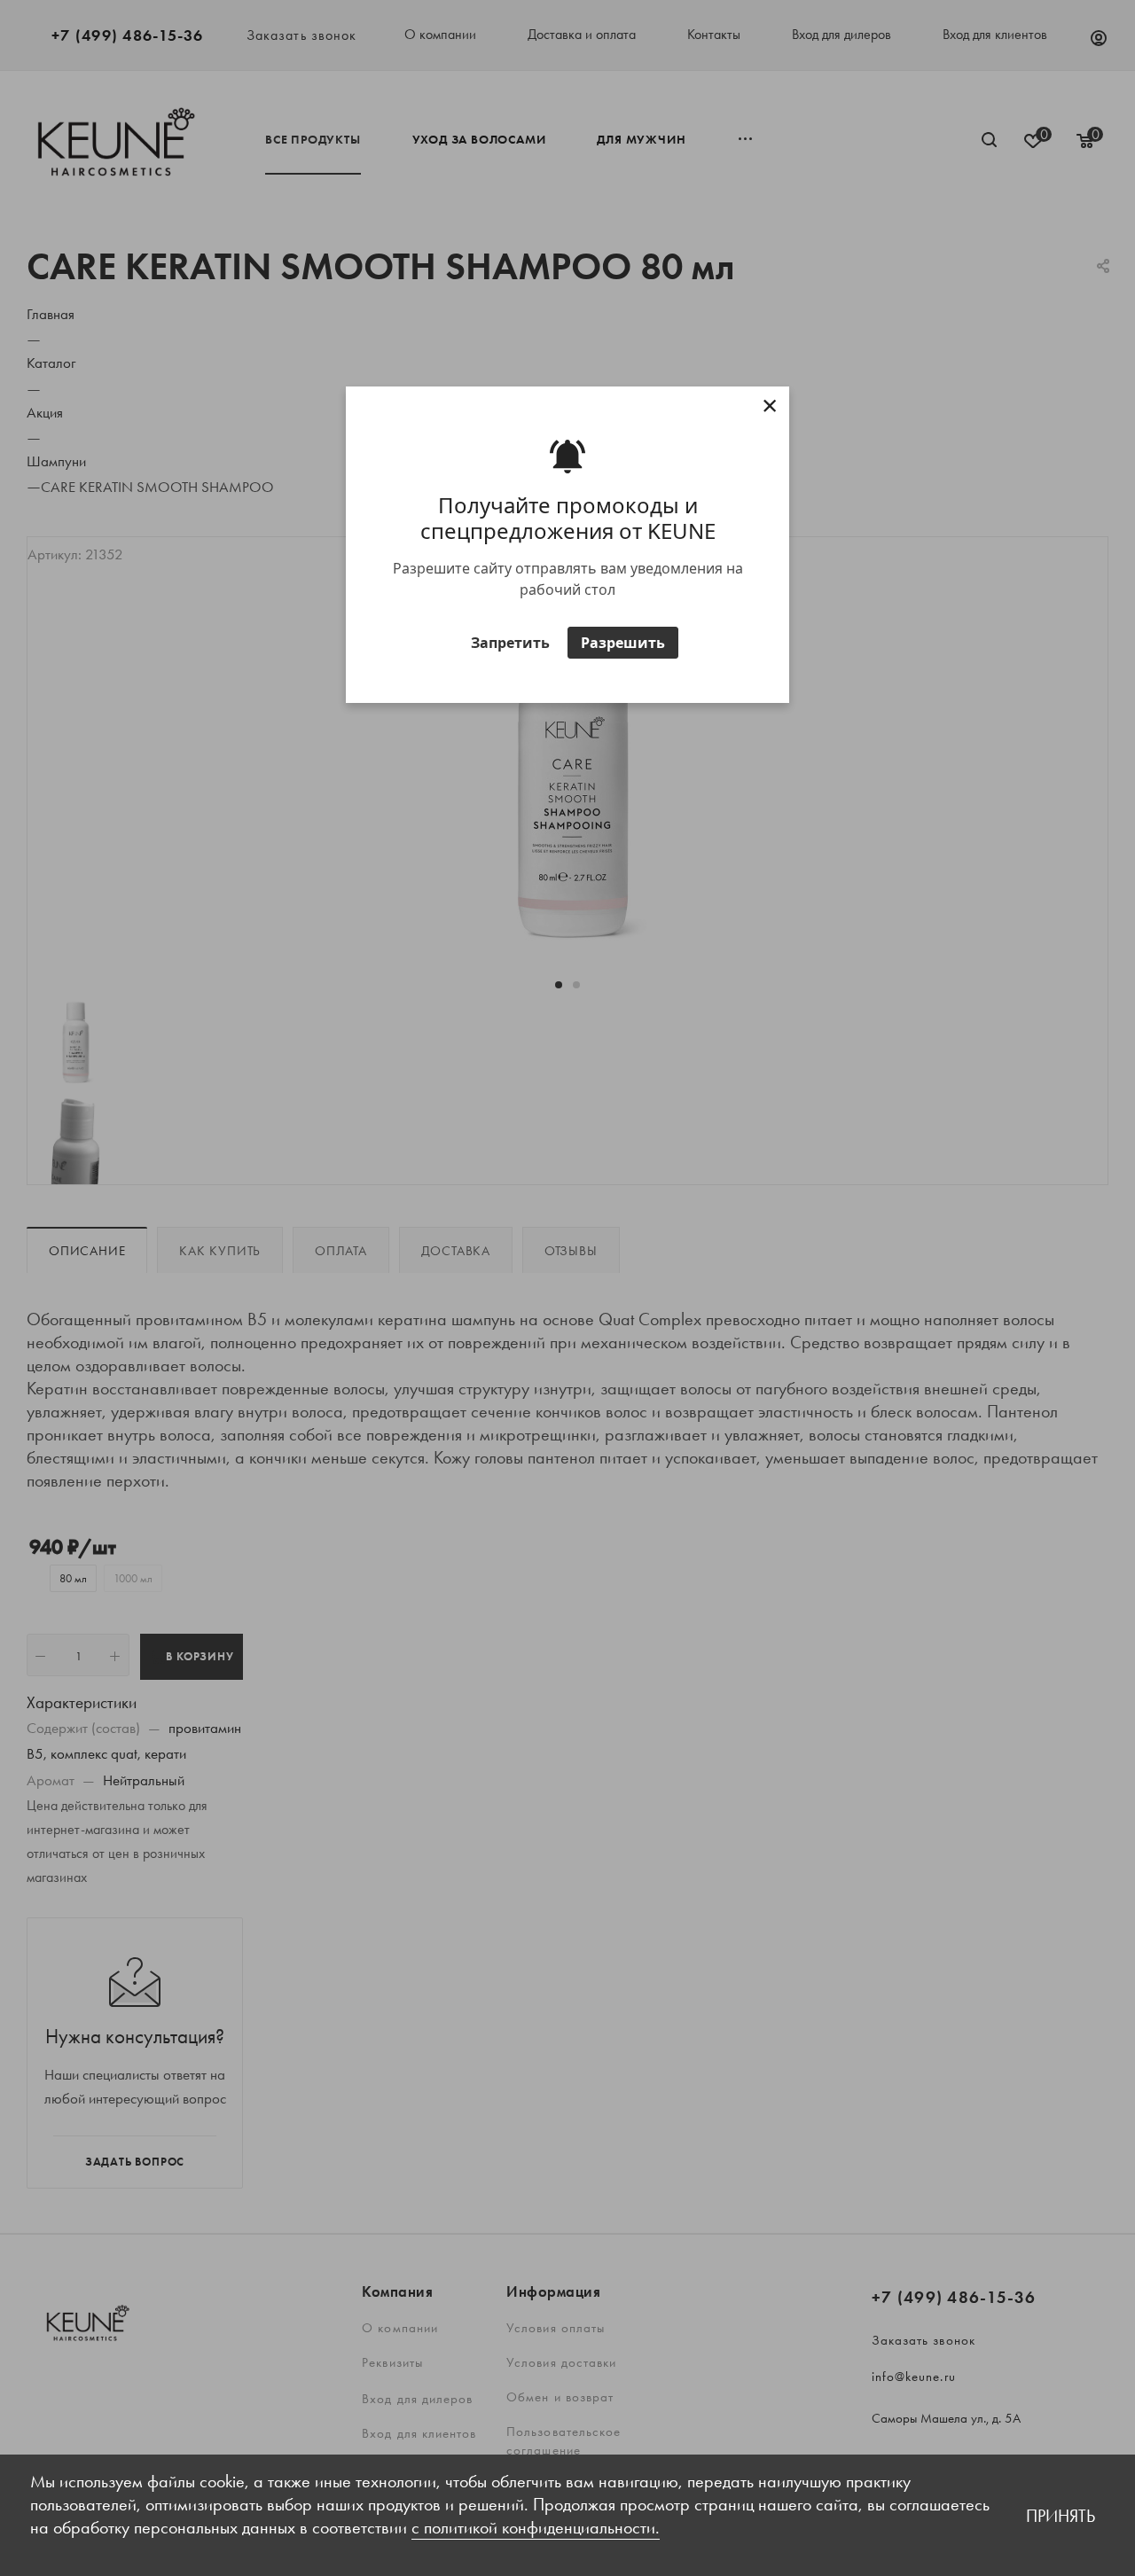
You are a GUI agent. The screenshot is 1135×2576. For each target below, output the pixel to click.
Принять (1061, 2516)
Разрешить (623, 642)
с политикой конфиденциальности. (536, 2527)
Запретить (510, 642)
